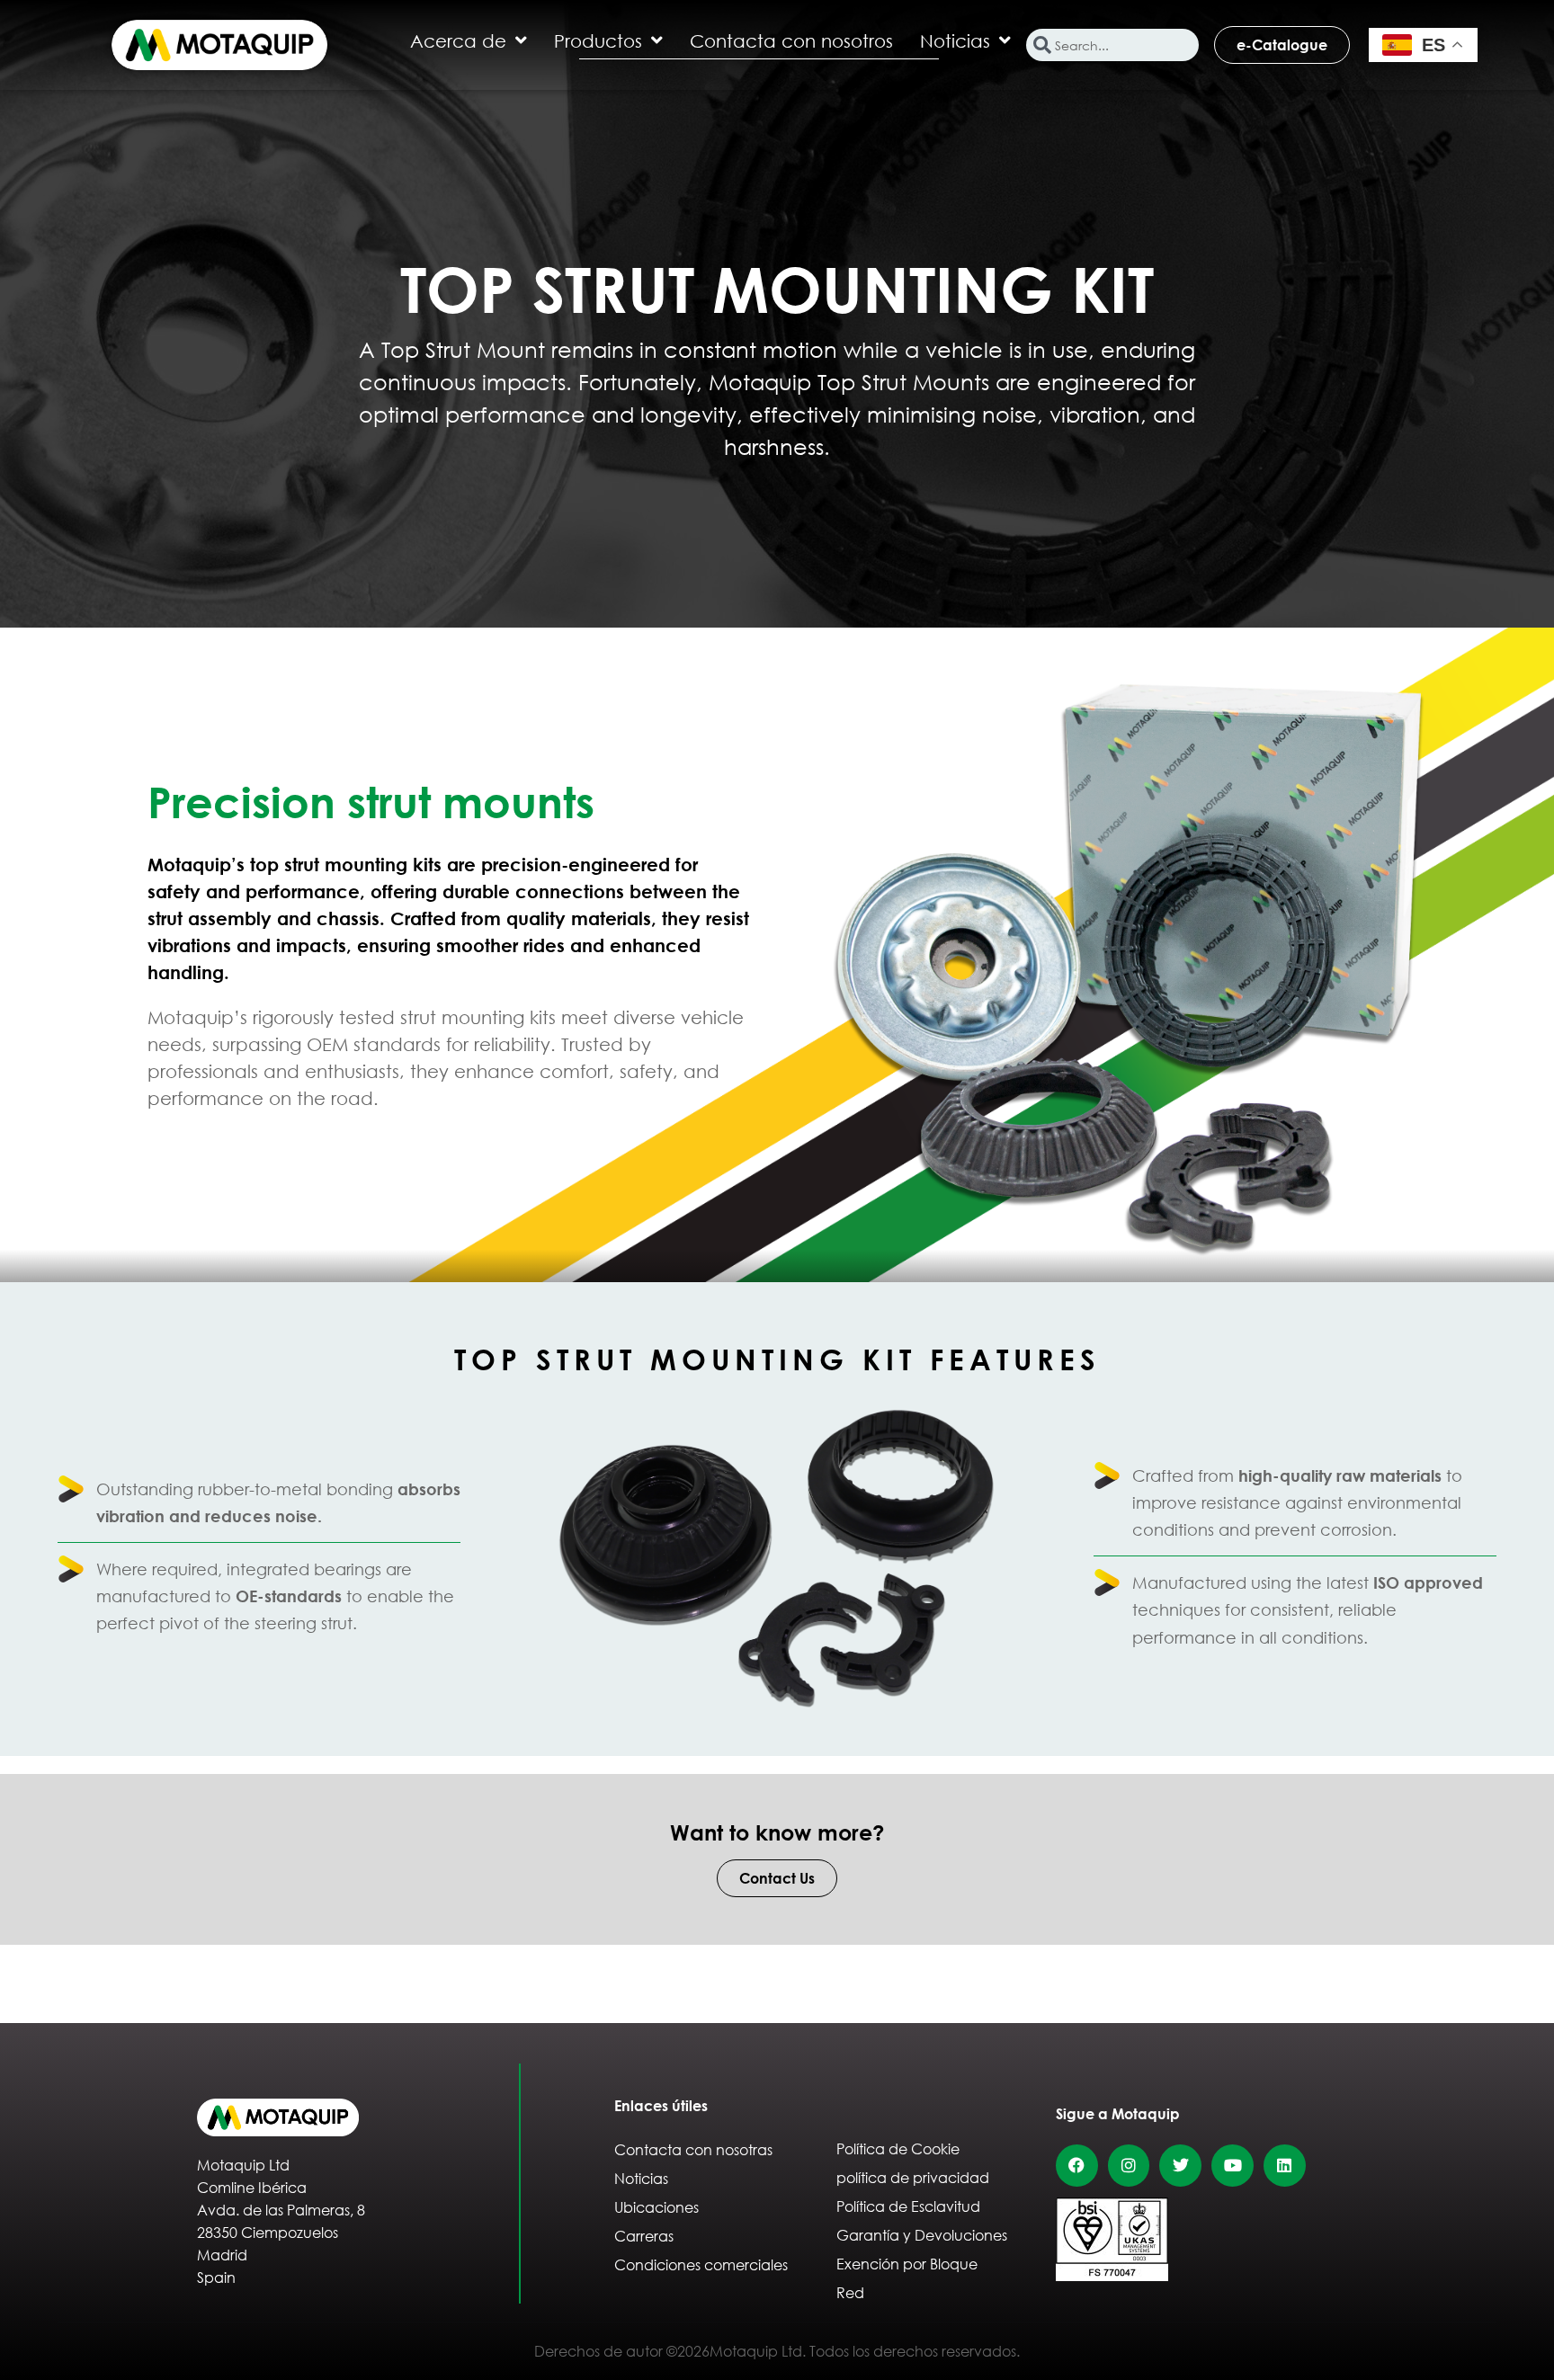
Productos (598, 40)
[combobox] (1112, 45)
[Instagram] (1129, 2166)
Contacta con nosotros (791, 40)
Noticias (955, 40)
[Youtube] (1232, 2166)
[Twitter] (1180, 2166)
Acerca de (458, 40)
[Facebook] (1077, 2166)
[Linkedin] (1285, 2166)
